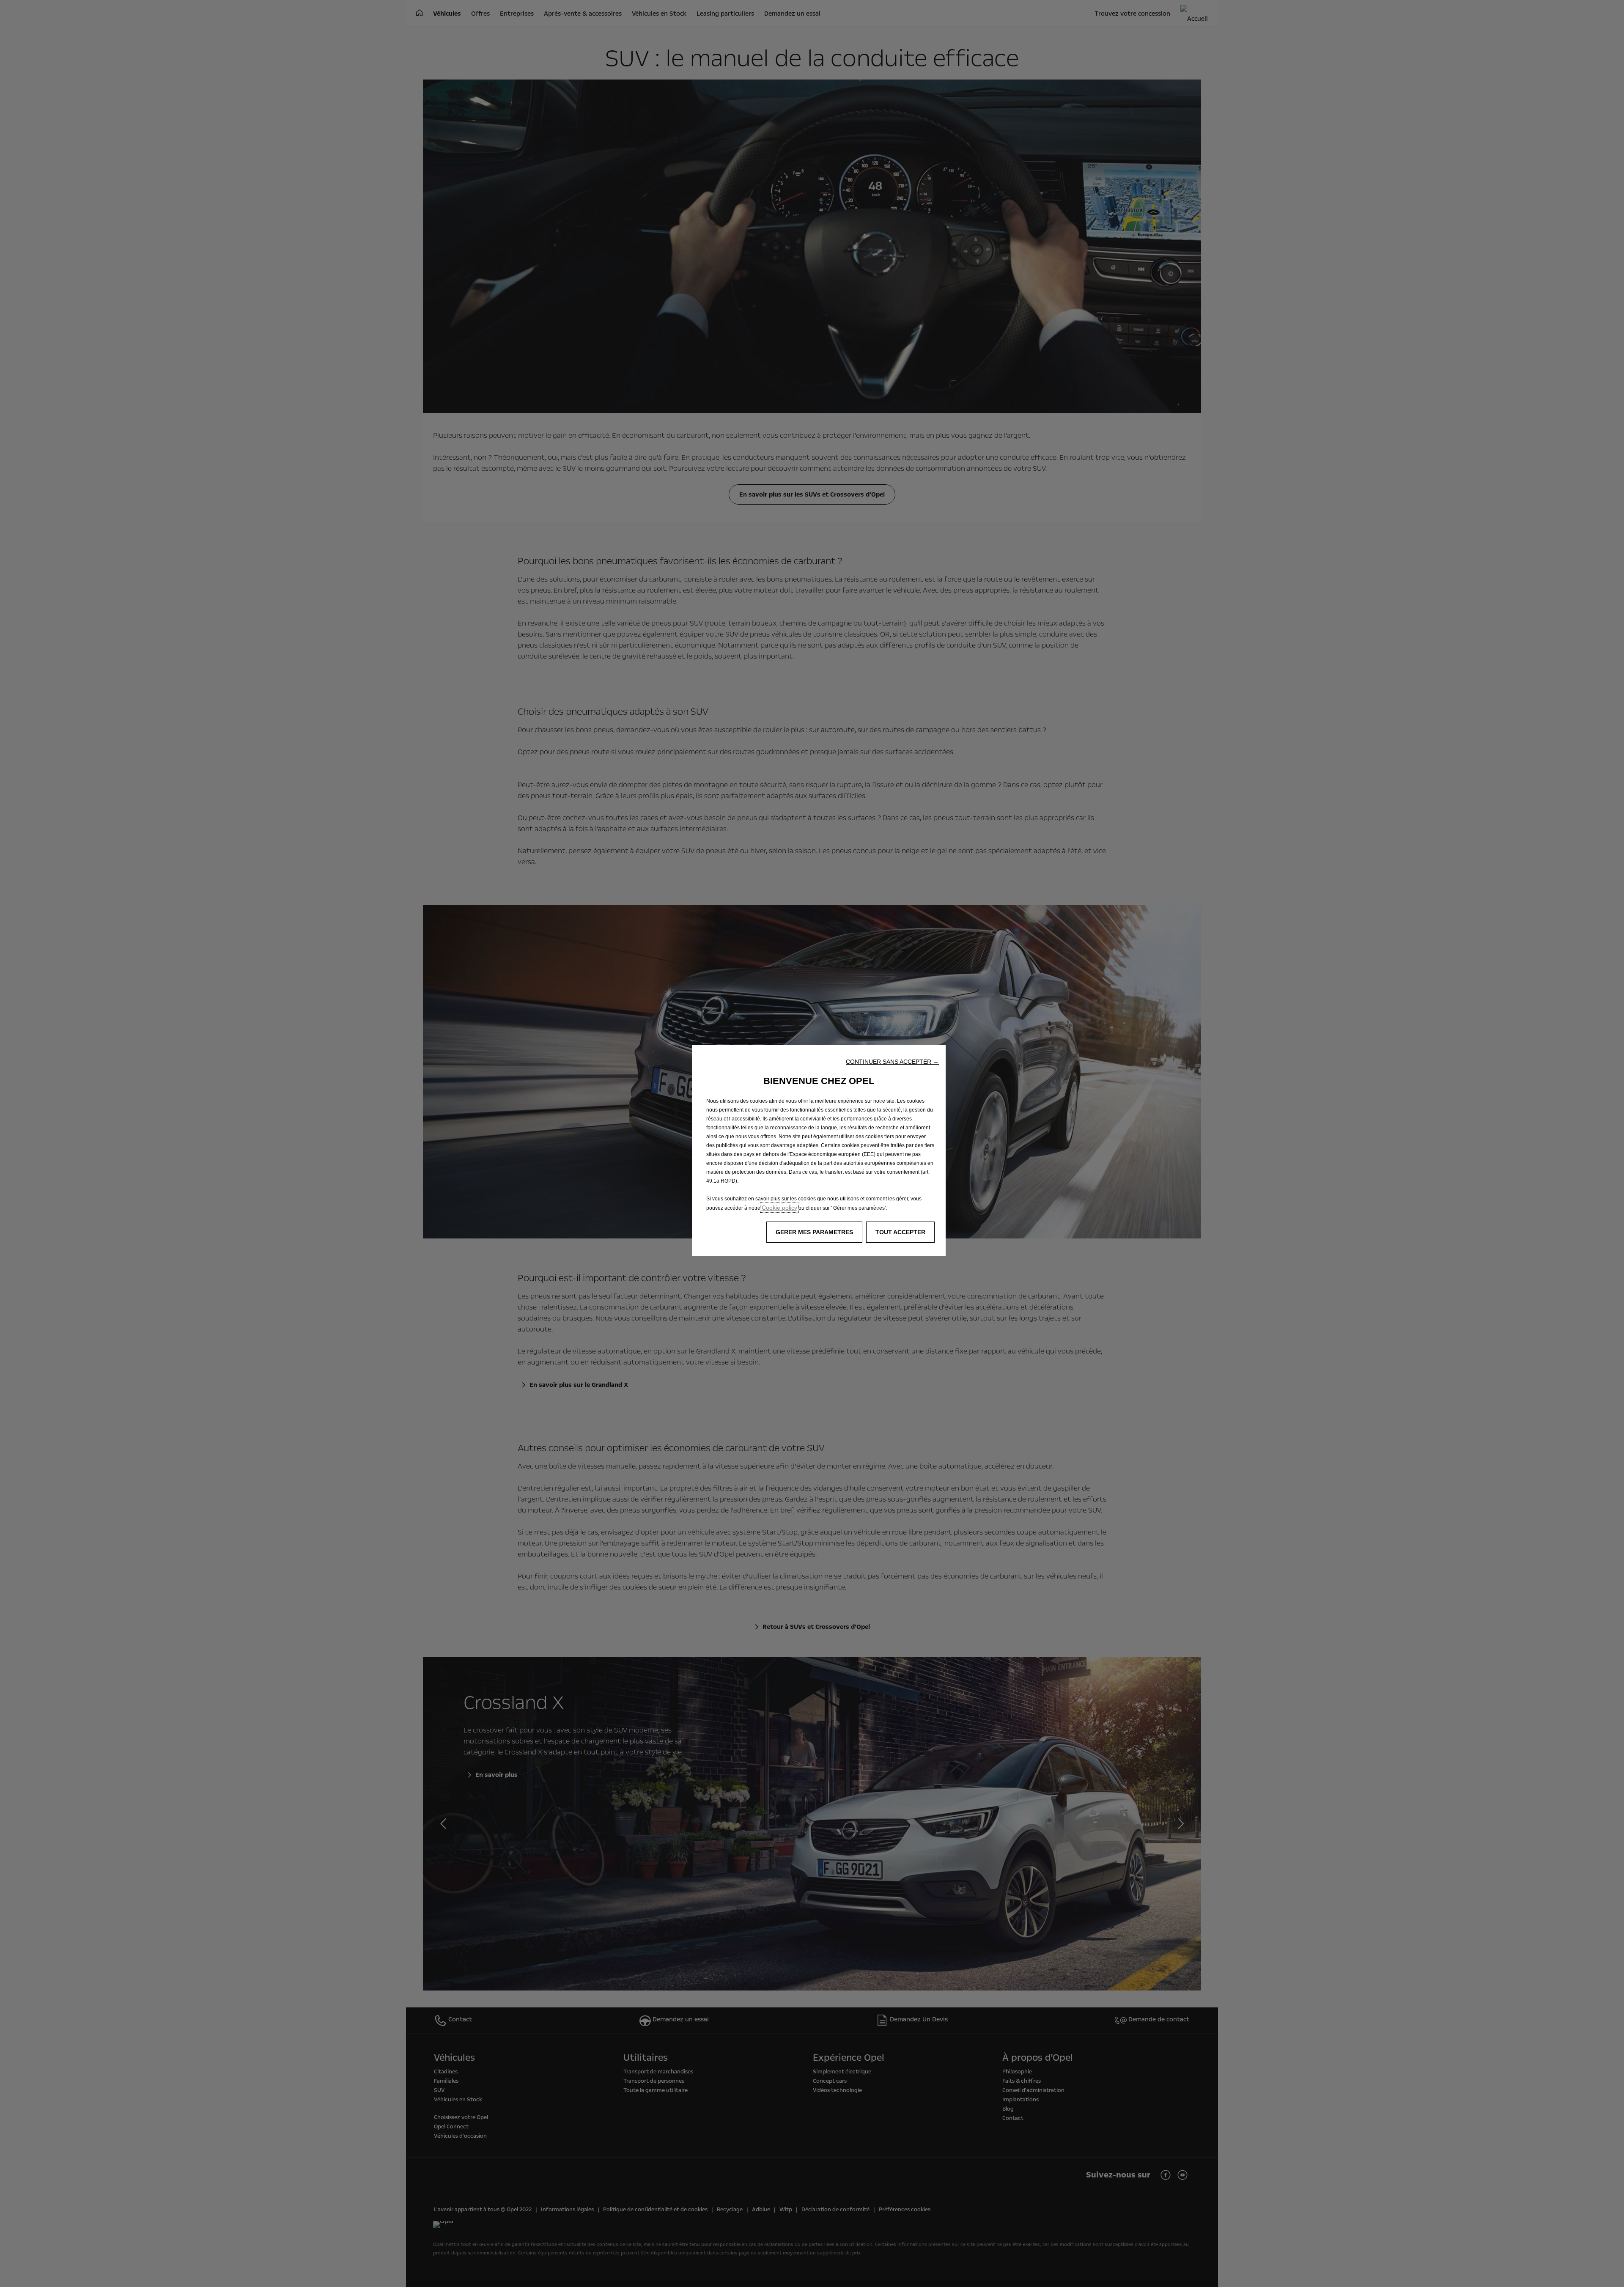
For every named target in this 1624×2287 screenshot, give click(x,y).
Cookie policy (779, 1208)
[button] (892, 1062)
